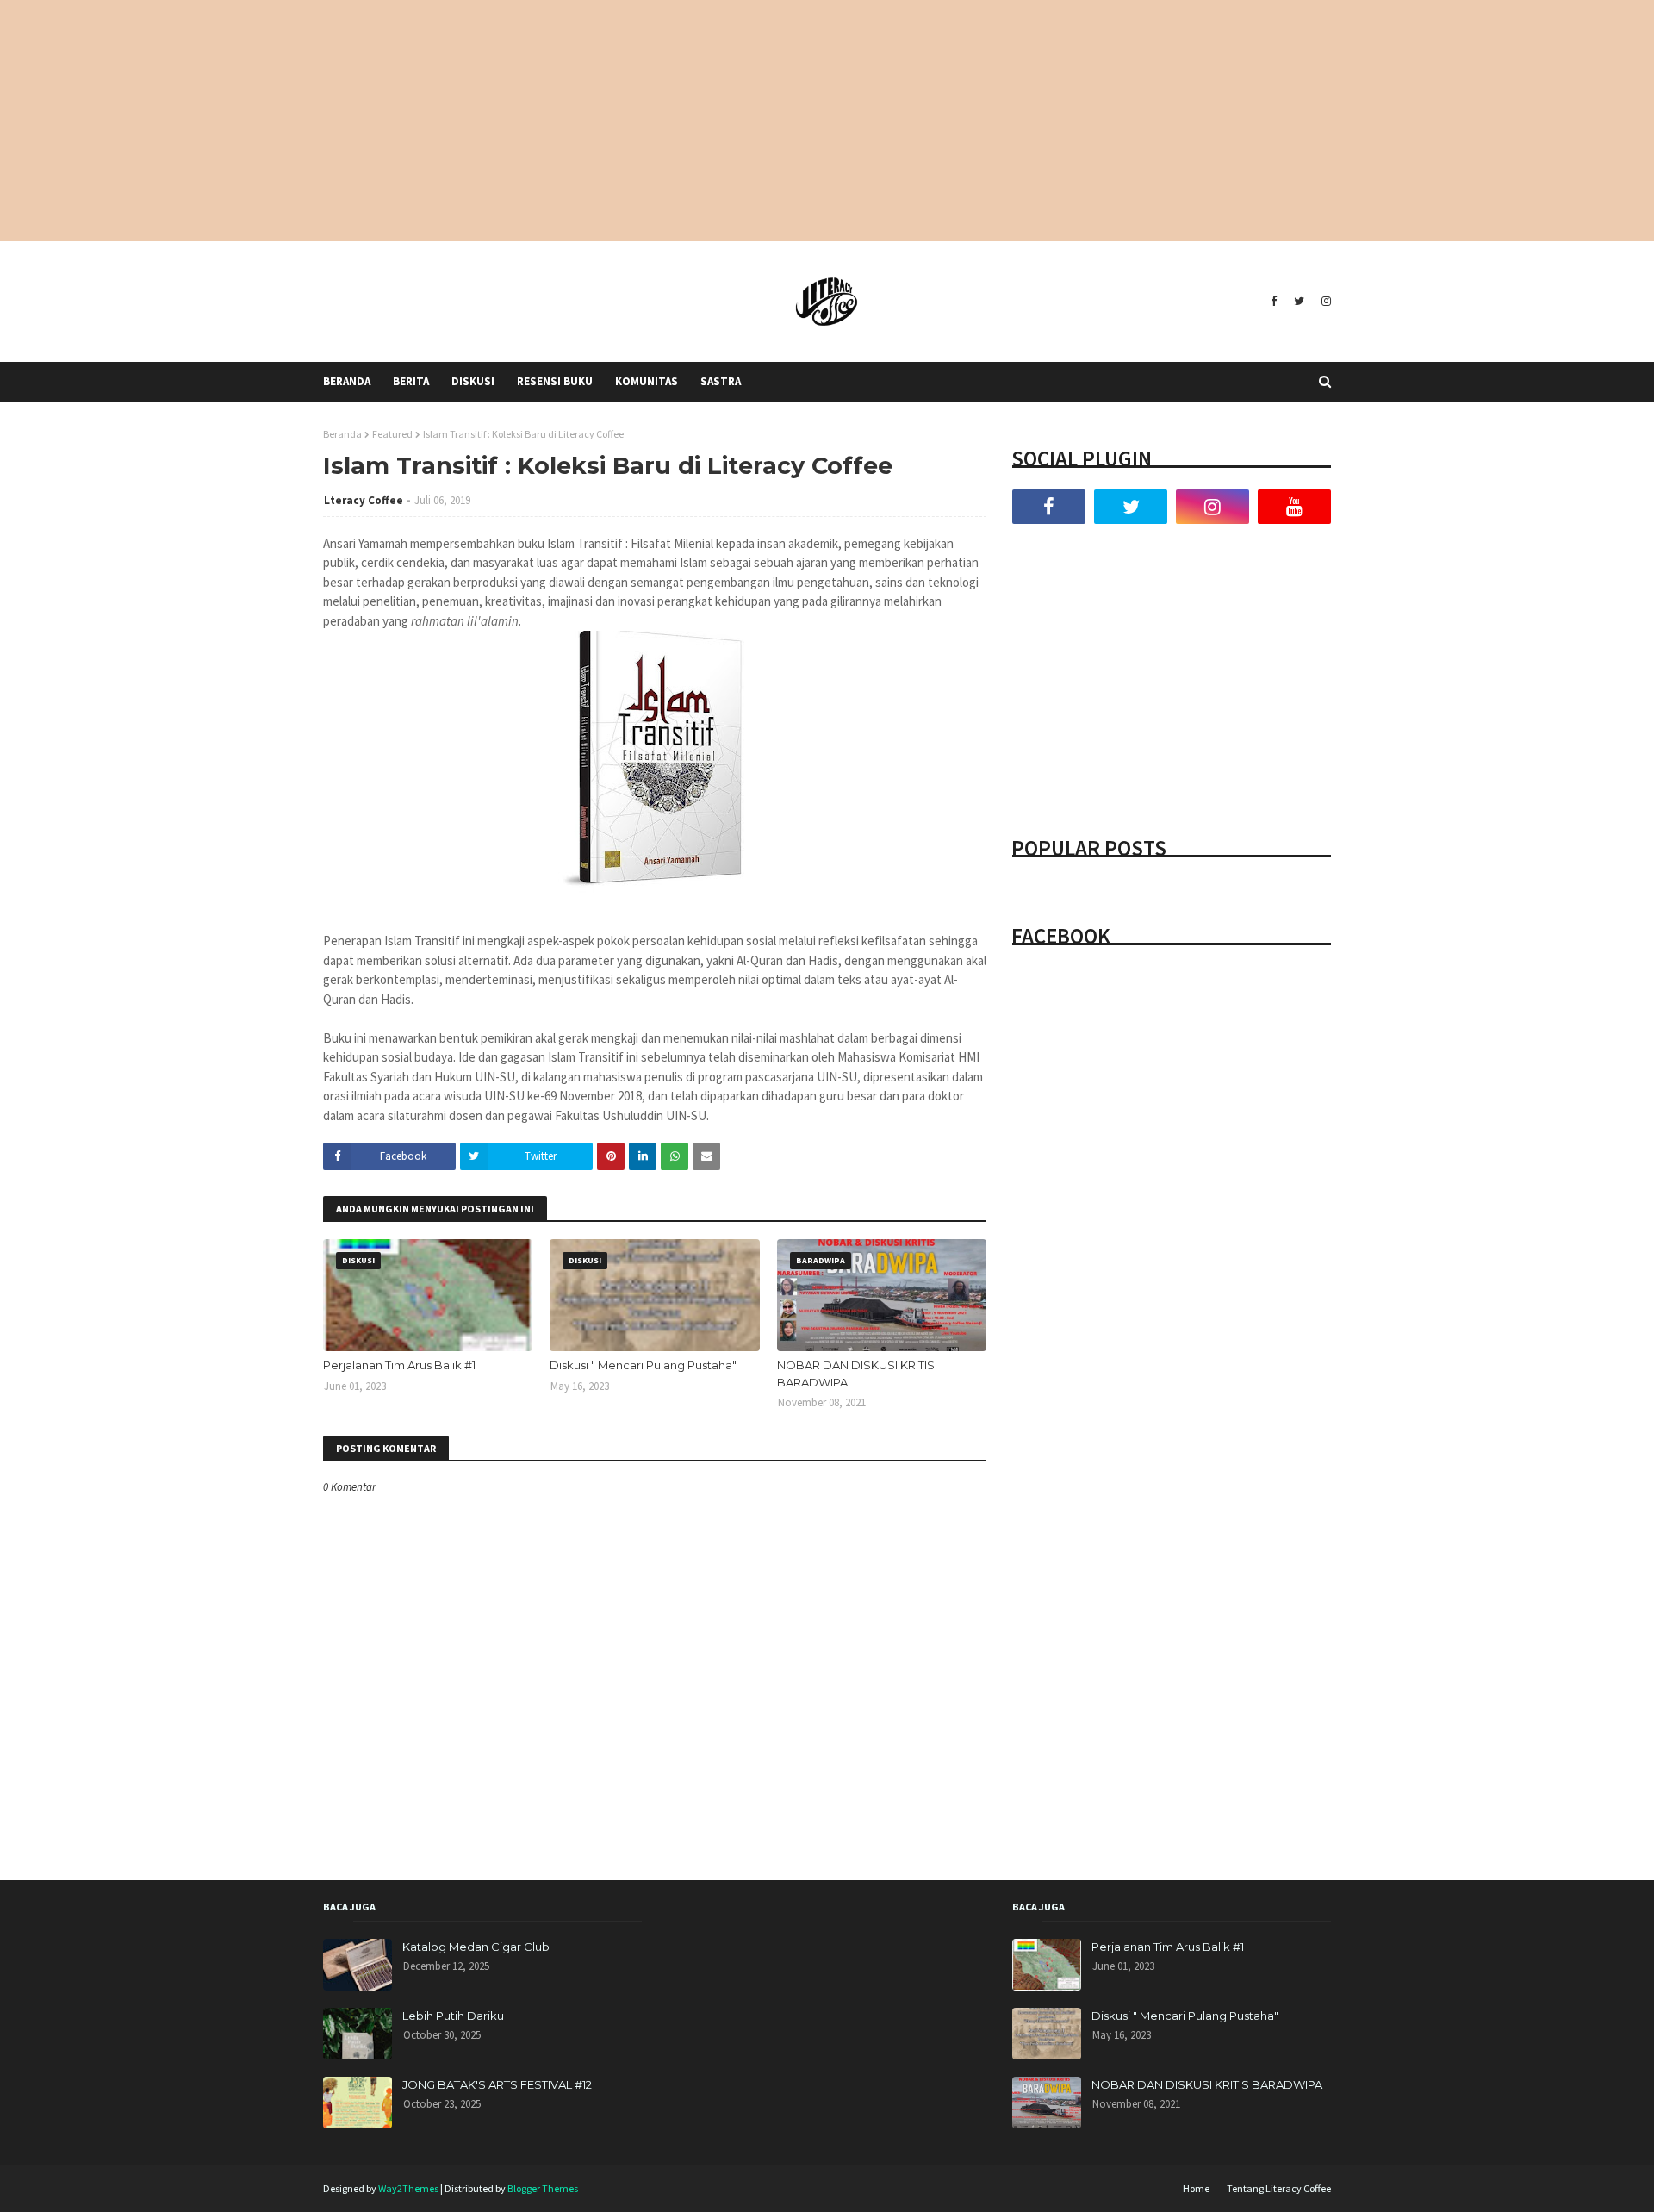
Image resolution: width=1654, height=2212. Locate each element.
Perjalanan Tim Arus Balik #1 (399, 1365)
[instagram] (1324, 302)
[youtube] (1294, 507)
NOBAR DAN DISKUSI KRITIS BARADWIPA (856, 1374)
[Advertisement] (827, 121)
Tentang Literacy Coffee (1279, 2188)
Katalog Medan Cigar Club (476, 1947)
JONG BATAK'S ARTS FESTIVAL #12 (497, 2084)
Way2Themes (408, 2188)
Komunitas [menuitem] (647, 381)
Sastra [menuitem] (721, 381)
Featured (392, 434)
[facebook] (1274, 302)
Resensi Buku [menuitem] (555, 381)
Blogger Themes (543, 2188)
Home (1196, 2188)
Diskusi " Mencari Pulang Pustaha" (643, 1365)
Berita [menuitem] (411, 381)
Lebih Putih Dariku (453, 2016)
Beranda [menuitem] (347, 381)
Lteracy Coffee (364, 500)
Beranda (342, 434)
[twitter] (1299, 302)
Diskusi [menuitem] (473, 381)
